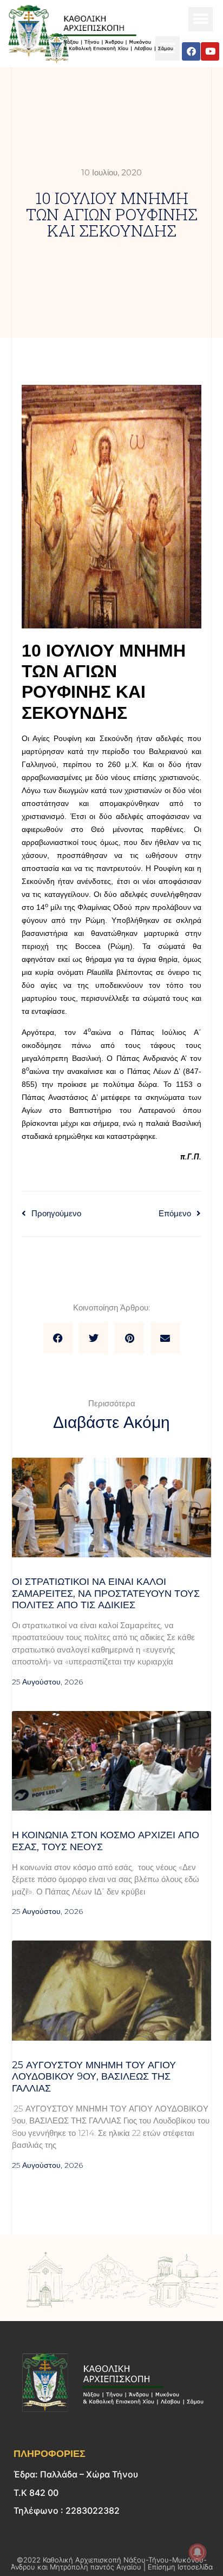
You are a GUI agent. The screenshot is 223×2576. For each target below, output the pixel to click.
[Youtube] (210, 51)
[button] (201, 19)
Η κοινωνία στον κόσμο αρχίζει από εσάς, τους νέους (106, 1841)
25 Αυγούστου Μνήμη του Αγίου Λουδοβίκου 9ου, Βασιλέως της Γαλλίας (94, 2077)
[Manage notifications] (198, 2552)
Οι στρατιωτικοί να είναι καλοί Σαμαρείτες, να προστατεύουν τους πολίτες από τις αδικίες (106, 1593)
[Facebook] (191, 51)
